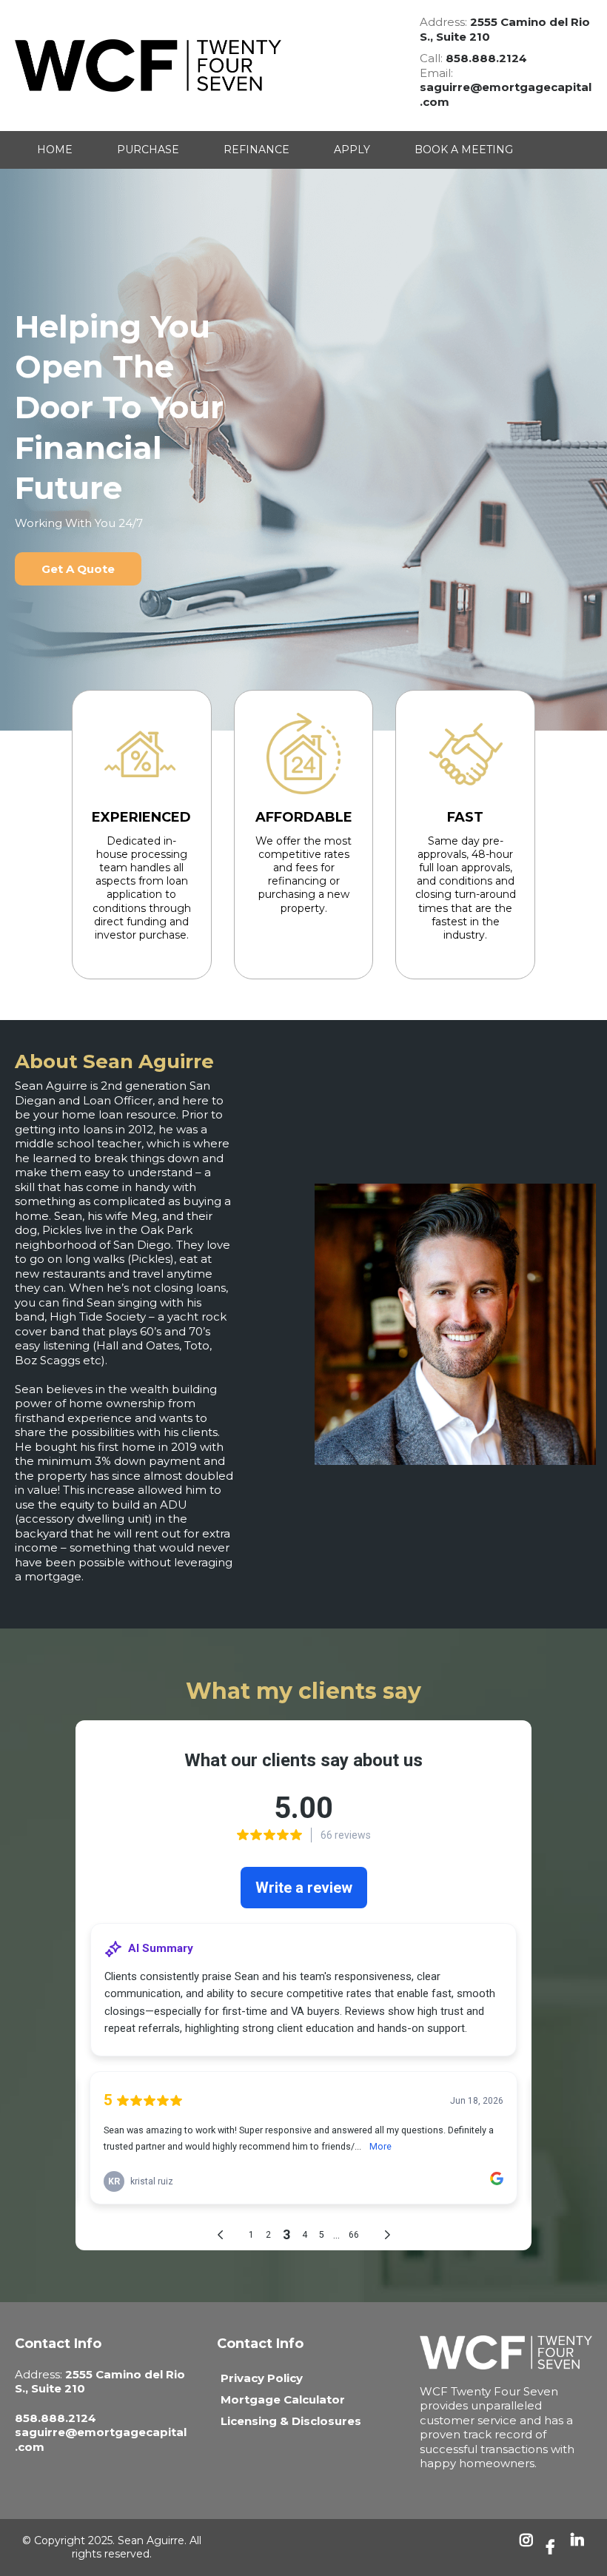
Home (55, 150)
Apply (352, 150)
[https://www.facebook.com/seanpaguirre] (554, 2547)
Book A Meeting (464, 150)
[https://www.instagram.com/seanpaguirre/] (529, 2548)
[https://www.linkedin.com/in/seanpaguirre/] (580, 2548)
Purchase (148, 150)
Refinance (256, 150)
